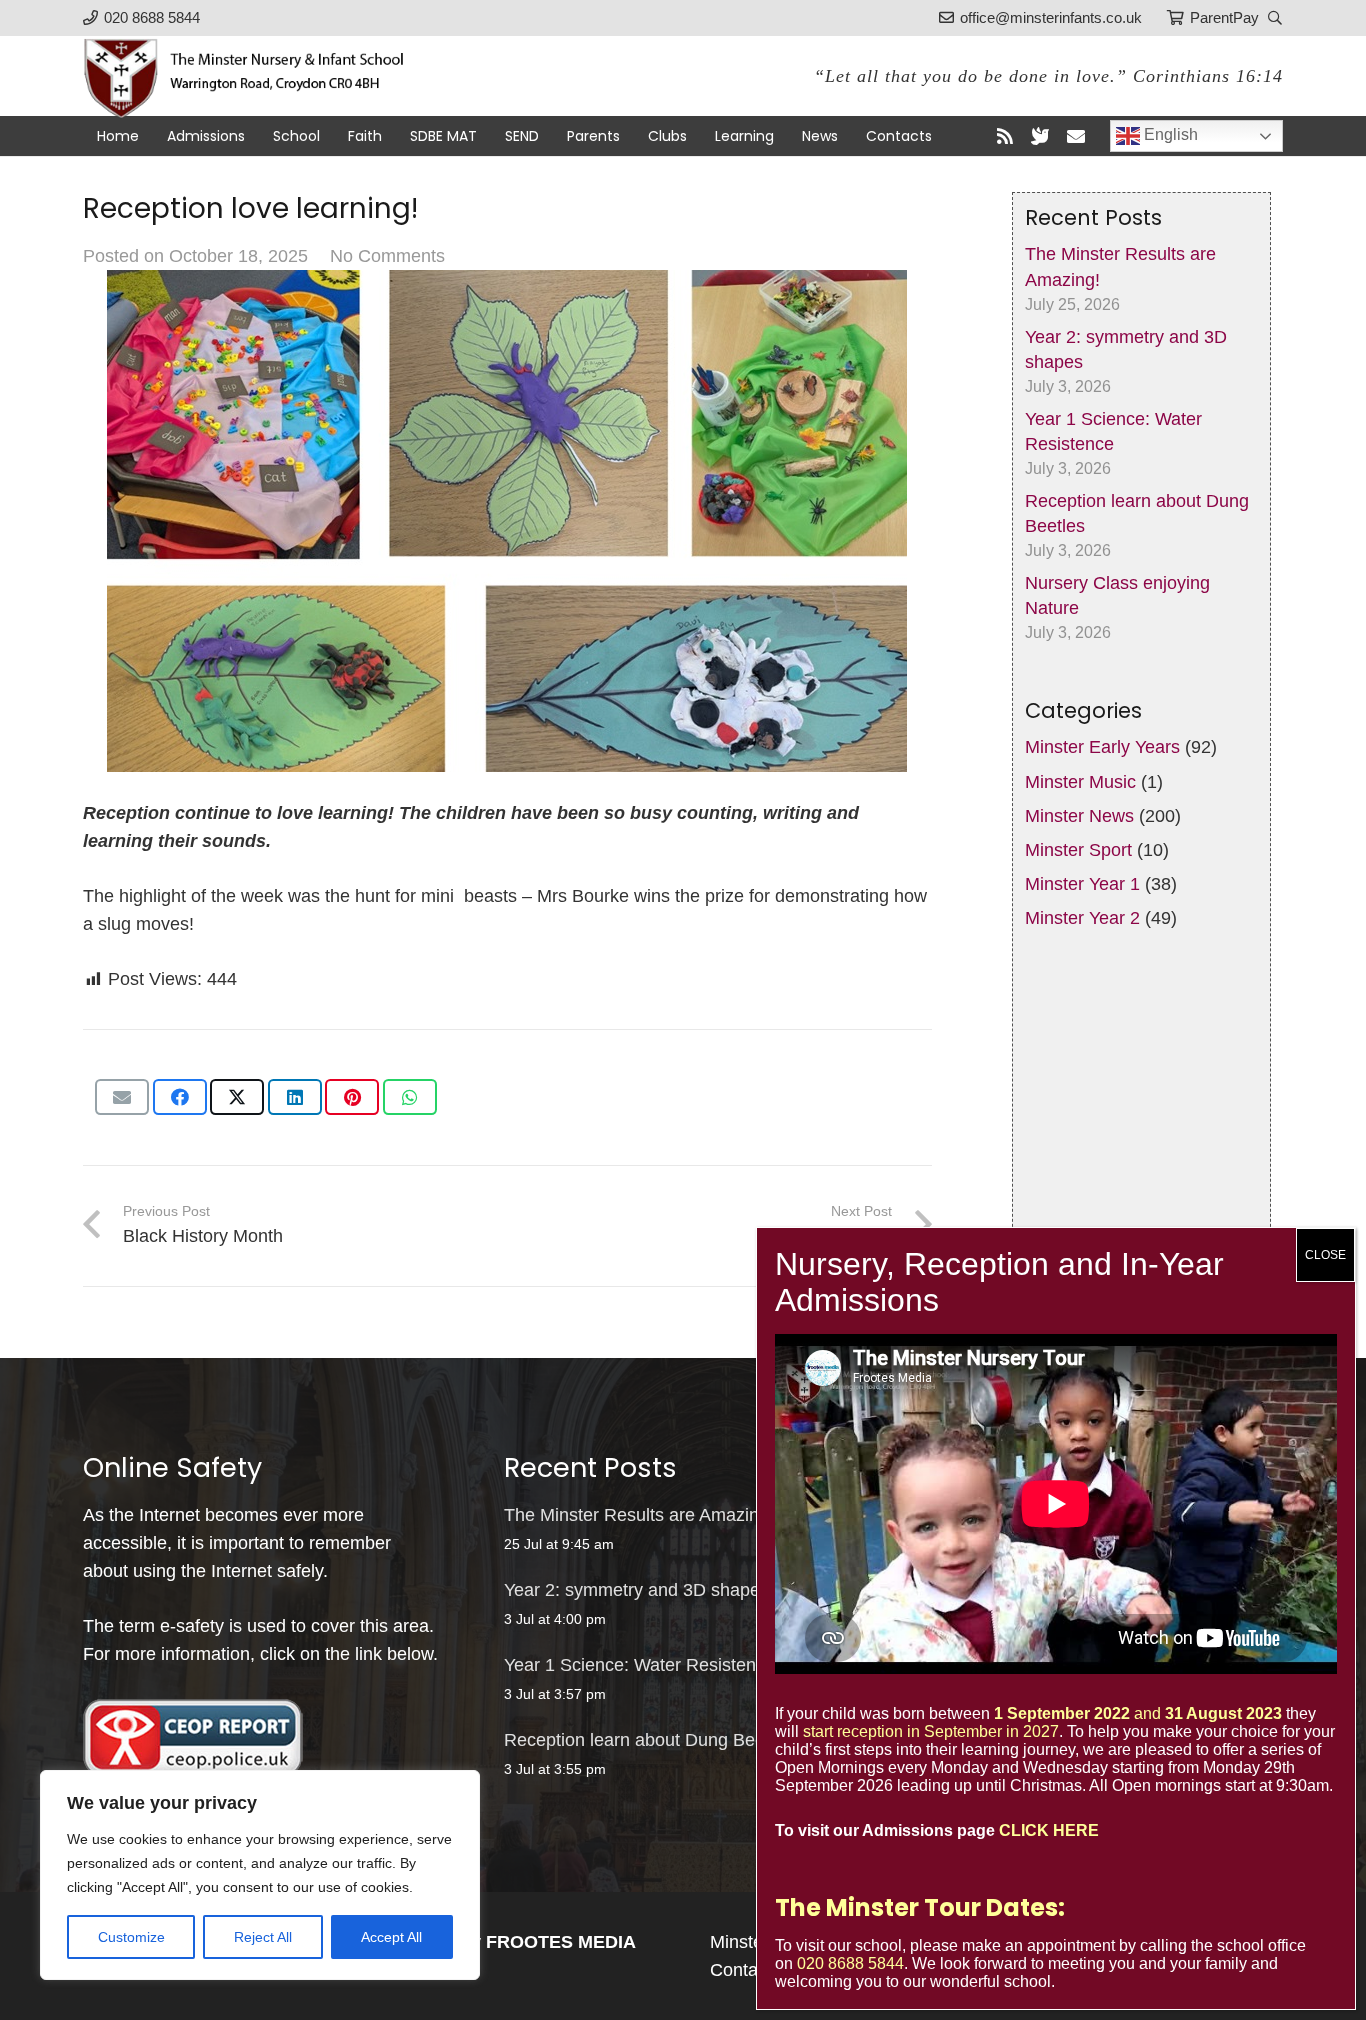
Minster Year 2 (1082, 919)
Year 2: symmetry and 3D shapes (636, 1590)
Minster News (1079, 816)
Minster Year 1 (1082, 885)
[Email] (1076, 136)
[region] (260, 1875)
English (1169, 134)
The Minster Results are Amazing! (639, 1515)
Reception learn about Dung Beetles (648, 1740)
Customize (131, 1937)
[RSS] (1005, 136)
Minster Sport (1078, 850)
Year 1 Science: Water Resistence (639, 1665)
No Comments (387, 256)
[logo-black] (255, 76)
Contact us (753, 1970)
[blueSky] (1040, 136)
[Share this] (180, 1097)
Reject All (263, 1937)
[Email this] (122, 1097)
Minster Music (1080, 782)
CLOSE (1325, 1255)
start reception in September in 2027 (931, 1731)
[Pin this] (352, 1097)
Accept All (391, 1937)
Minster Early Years (1102, 748)
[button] (1274, 18)
